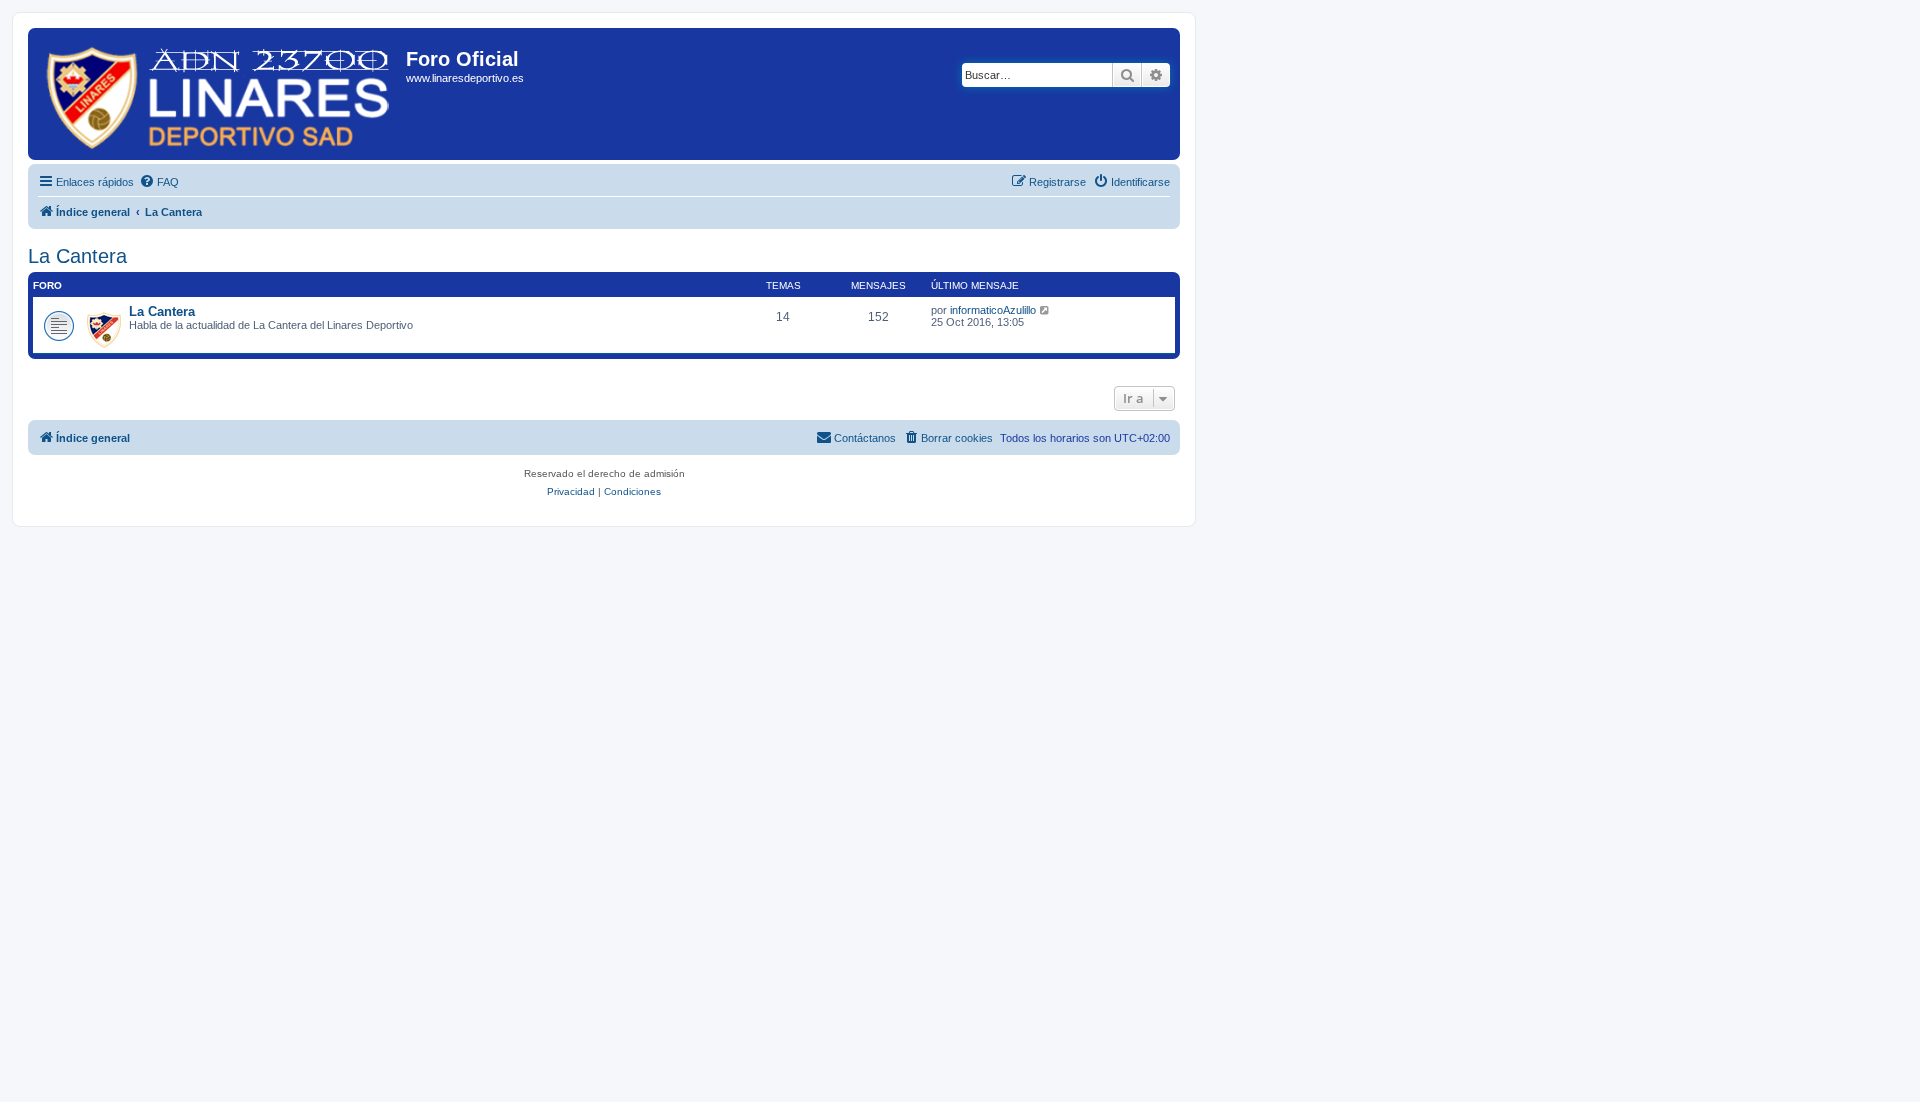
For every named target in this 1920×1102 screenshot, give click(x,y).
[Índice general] (219, 94)
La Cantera (77, 256)
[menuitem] (159, 182)
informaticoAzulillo (993, 310)
